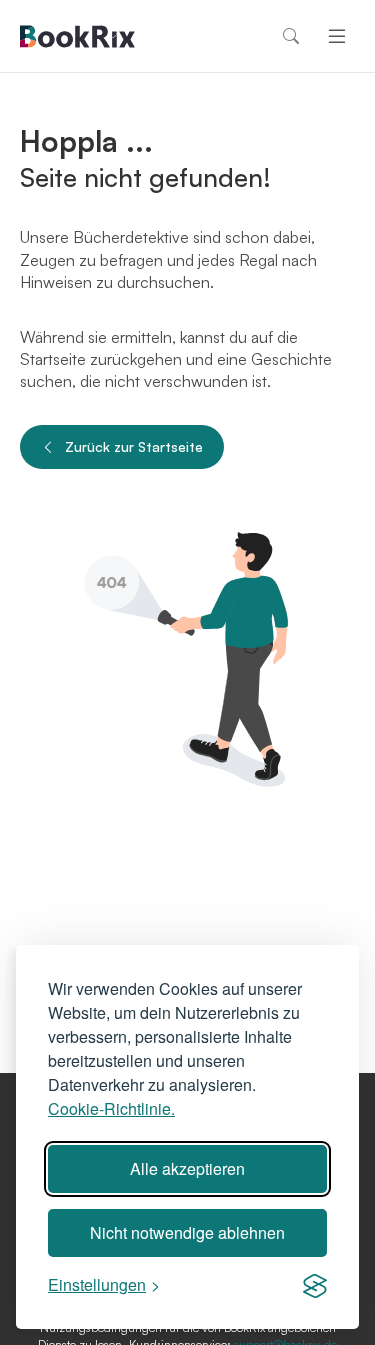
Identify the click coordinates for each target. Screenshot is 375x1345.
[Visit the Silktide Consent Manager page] (315, 1285)
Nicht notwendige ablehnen (187, 1232)
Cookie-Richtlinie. (111, 1108)
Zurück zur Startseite (134, 446)
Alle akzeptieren (187, 1168)
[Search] (291, 36)
